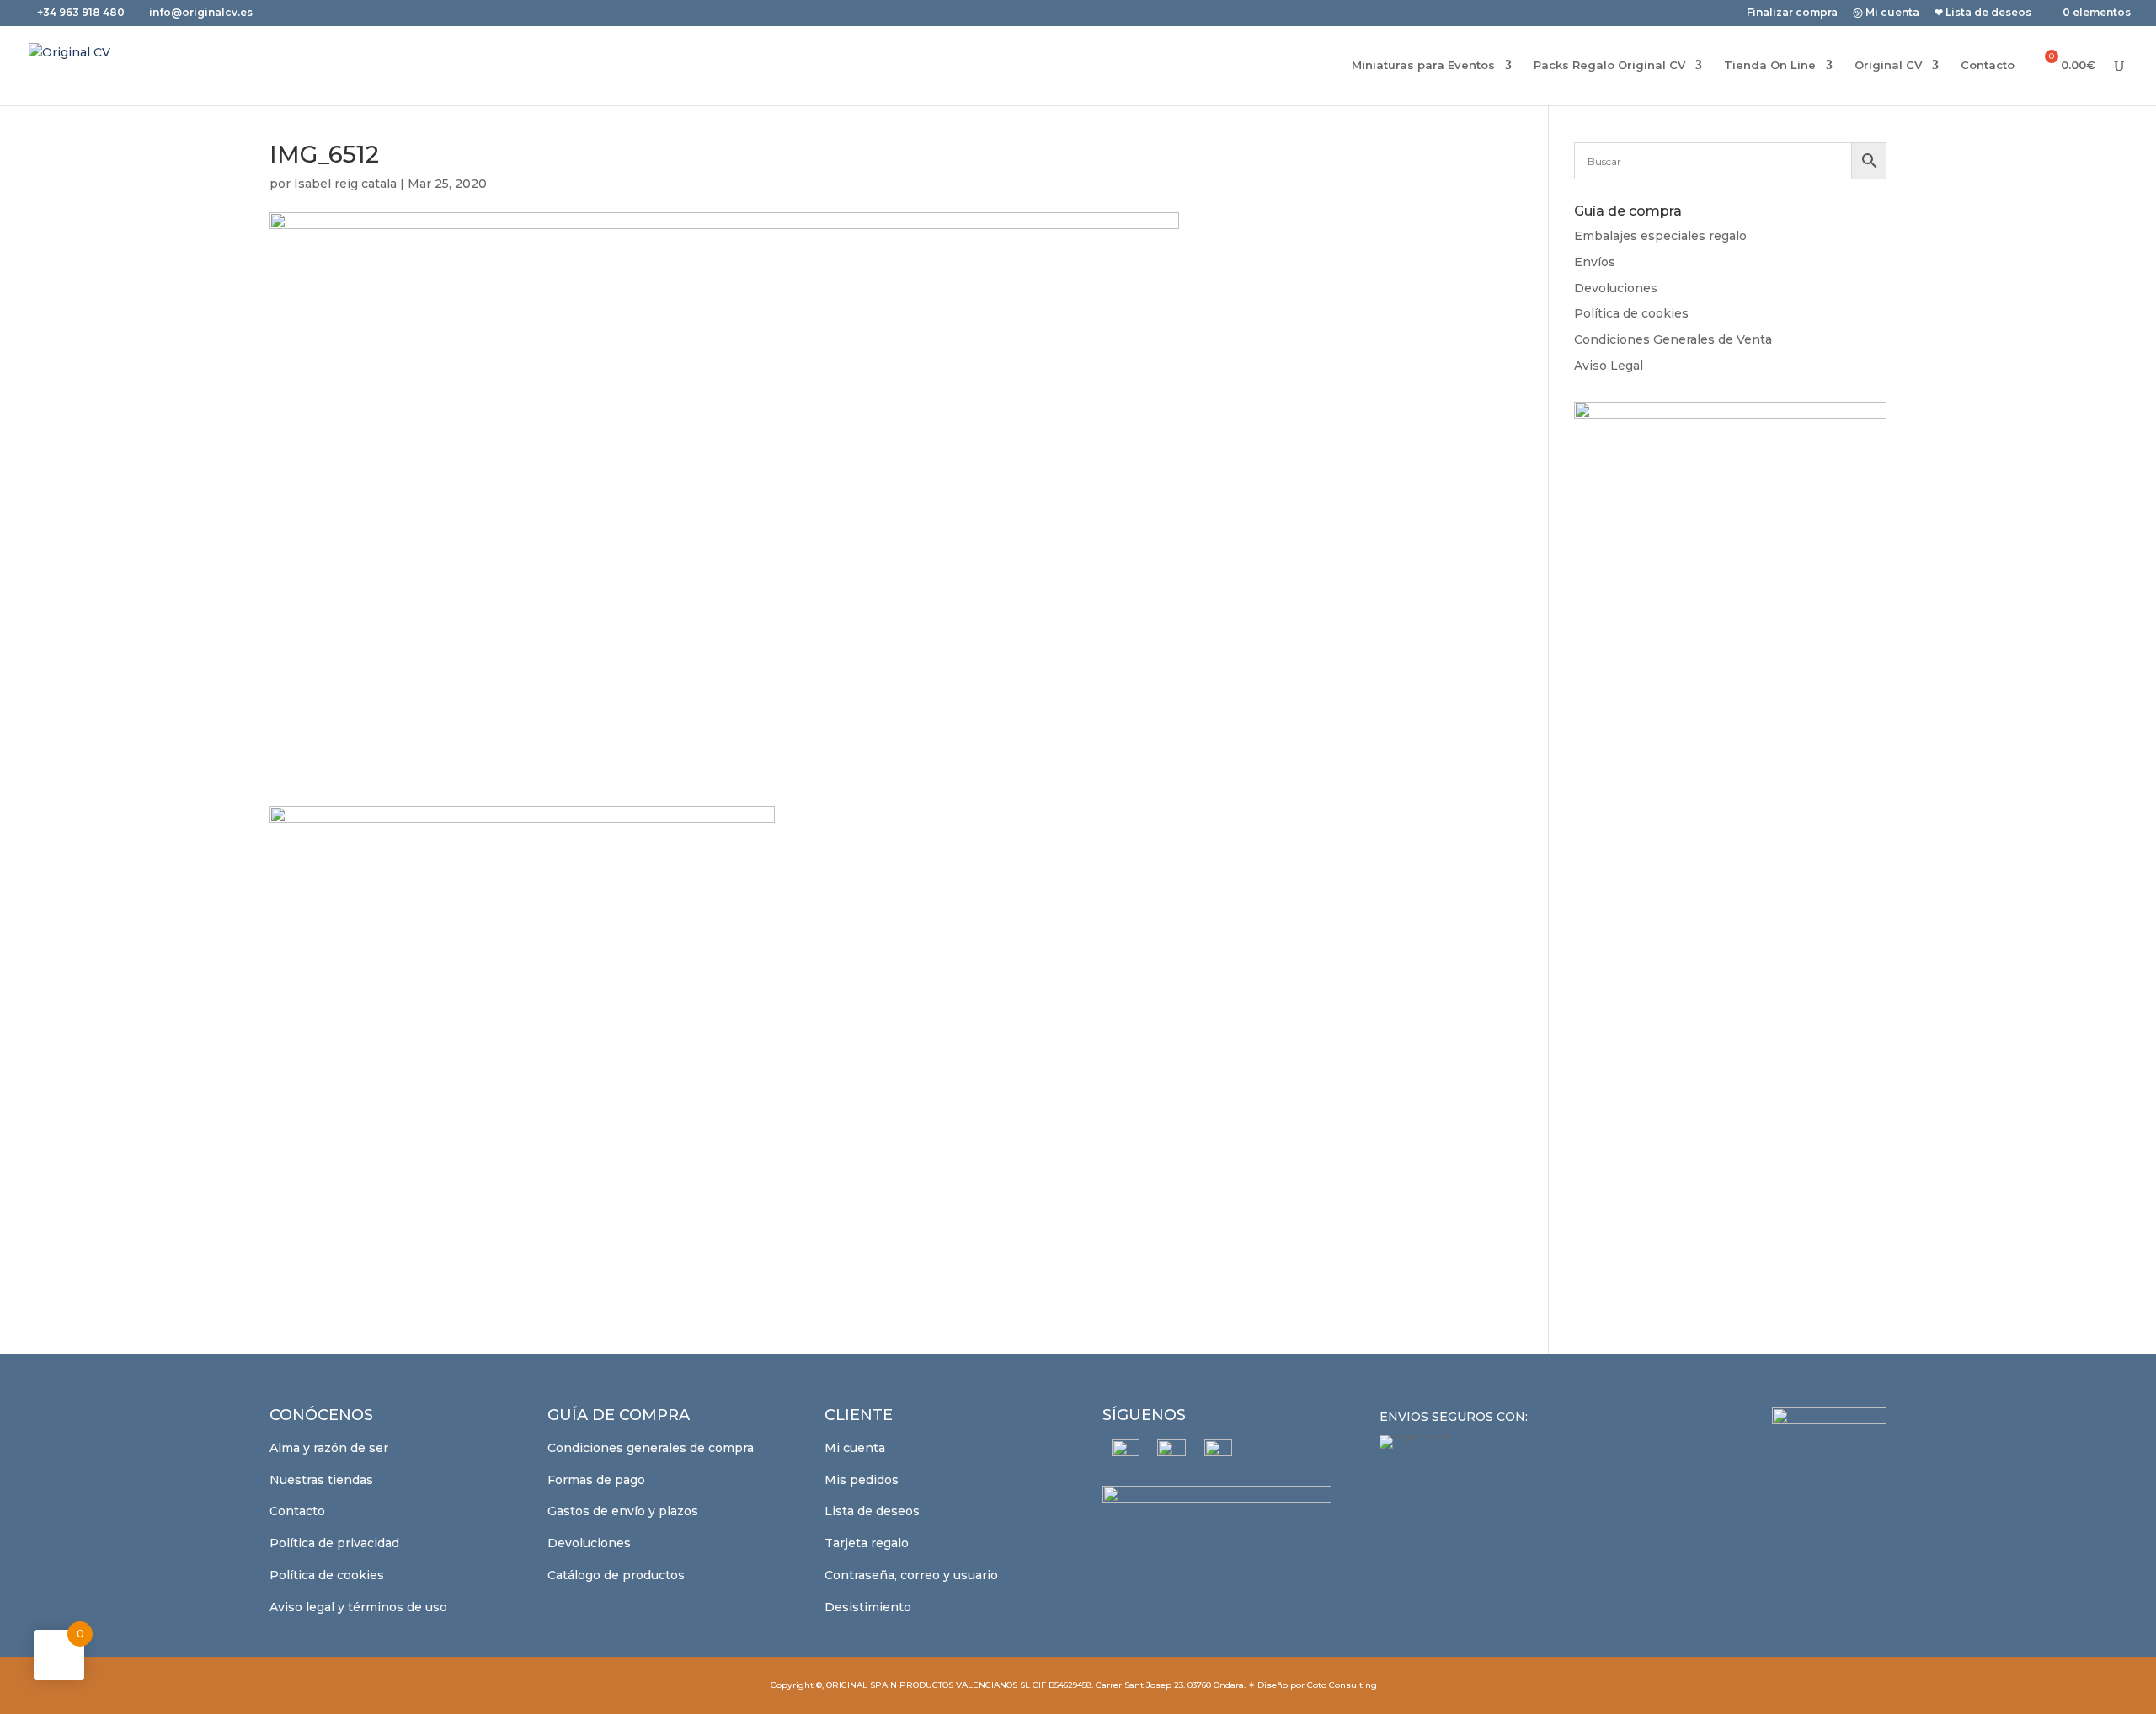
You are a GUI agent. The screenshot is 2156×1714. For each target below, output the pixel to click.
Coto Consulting (1342, 1685)
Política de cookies (1631, 313)
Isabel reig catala (345, 184)
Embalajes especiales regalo (1660, 236)
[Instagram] (1172, 1454)
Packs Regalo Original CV (1609, 65)
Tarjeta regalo (867, 1543)
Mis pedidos (862, 1480)
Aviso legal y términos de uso (358, 1607)
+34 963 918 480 (82, 12)
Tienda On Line (1770, 65)
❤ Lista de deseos (1983, 13)
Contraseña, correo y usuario (911, 1575)
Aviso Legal (1609, 366)
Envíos (1595, 262)
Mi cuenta (855, 1448)
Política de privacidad (334, 1543)
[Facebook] (1126, 1453)
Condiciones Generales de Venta (1673, 339)
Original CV (1888, 65)
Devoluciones (1616, 288)
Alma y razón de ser (329, 1448)
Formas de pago (596, 1480)
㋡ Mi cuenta (1886, 13)
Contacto (1988, 65)
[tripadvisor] (1218, 1453)
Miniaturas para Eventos (1423, 65)
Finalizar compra (1792, 13)
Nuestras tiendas (321, 1480)
